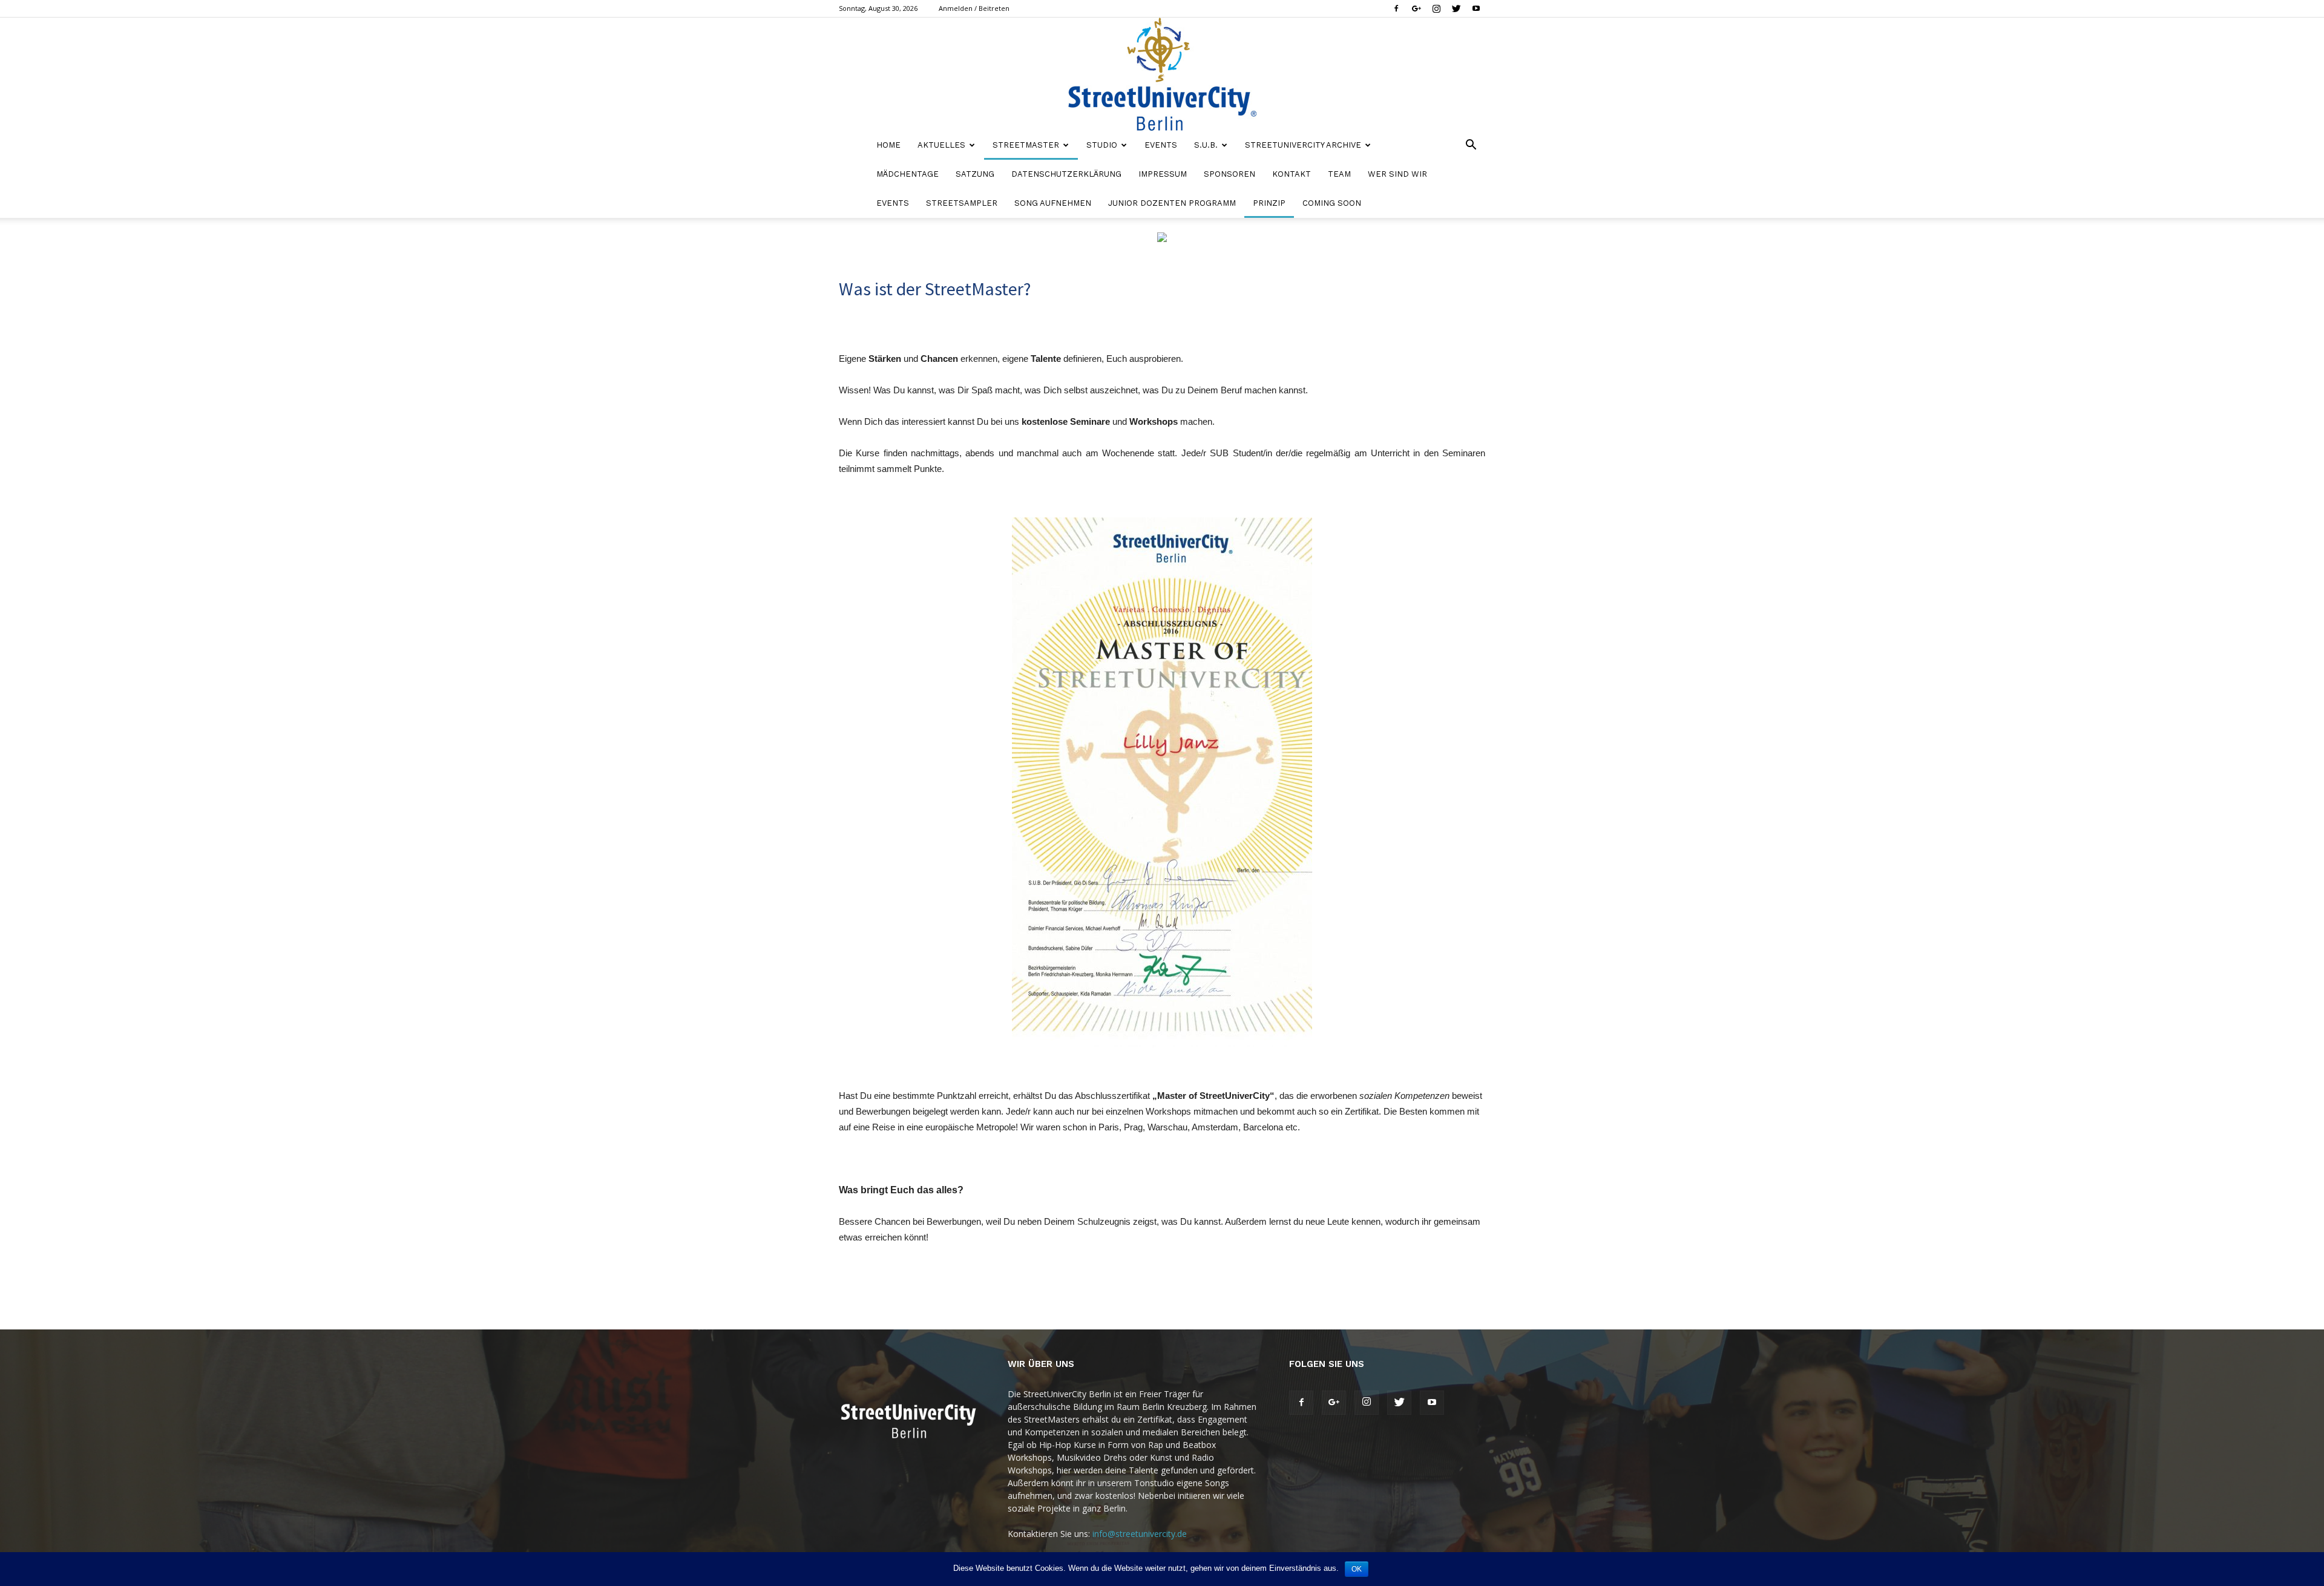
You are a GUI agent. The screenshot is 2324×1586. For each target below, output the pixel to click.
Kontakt (1292, 174)
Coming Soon (1332, 203)
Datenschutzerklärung (1066, 174)
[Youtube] (1476, 8)
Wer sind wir (1397, 174)
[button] (1471, 146)
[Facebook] (1396, 8)
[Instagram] (1436, 8)
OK (1357, 1569)
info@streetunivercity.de (1140, 1534)
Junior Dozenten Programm (1172, 203)
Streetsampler (962, 203)
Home (888, 145)
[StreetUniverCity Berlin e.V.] (1162, 74)
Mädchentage (908, 174)
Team (1339, 174)
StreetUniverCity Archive (1303, 145)
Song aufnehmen (1053, 203)
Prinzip (1269, 203)
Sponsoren (1229, 174)
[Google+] (1416, 8)
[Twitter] (1456, 8)
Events (1161, 145)
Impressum (1163, 174)
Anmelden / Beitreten (974, 8)
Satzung (975, 174)
